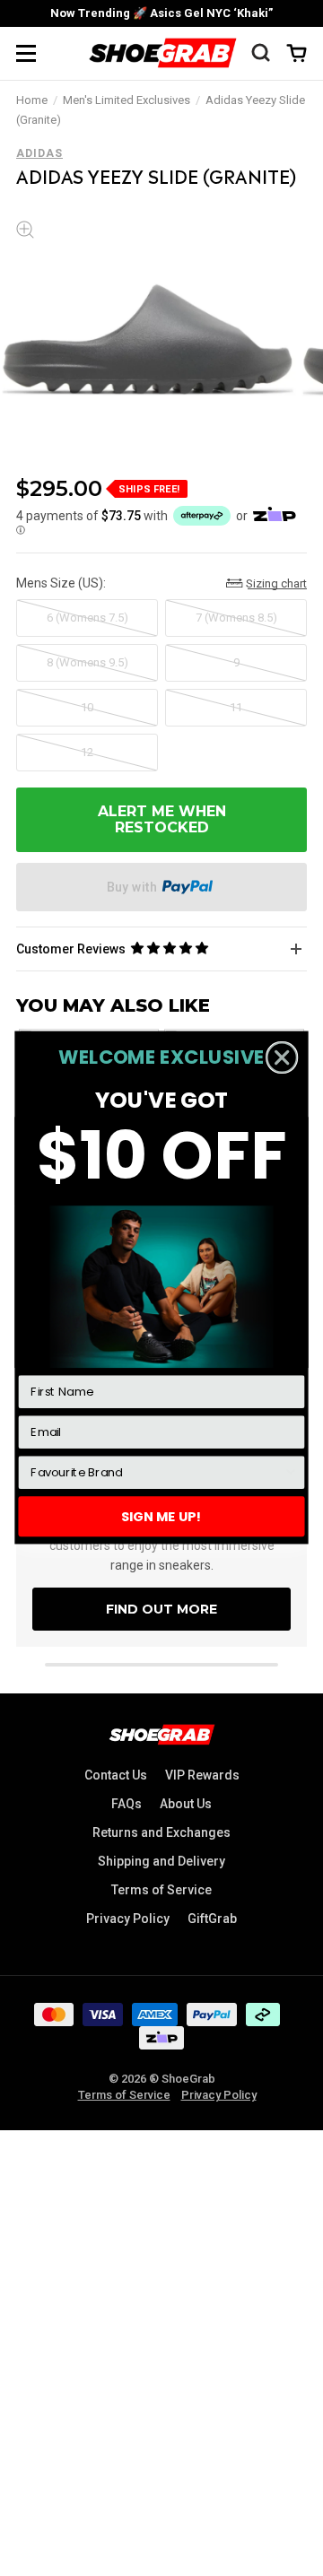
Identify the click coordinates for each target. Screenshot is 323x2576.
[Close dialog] (282, 1058)
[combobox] (157, 1473)
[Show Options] (291, 1473)
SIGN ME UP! (161, 1517)
